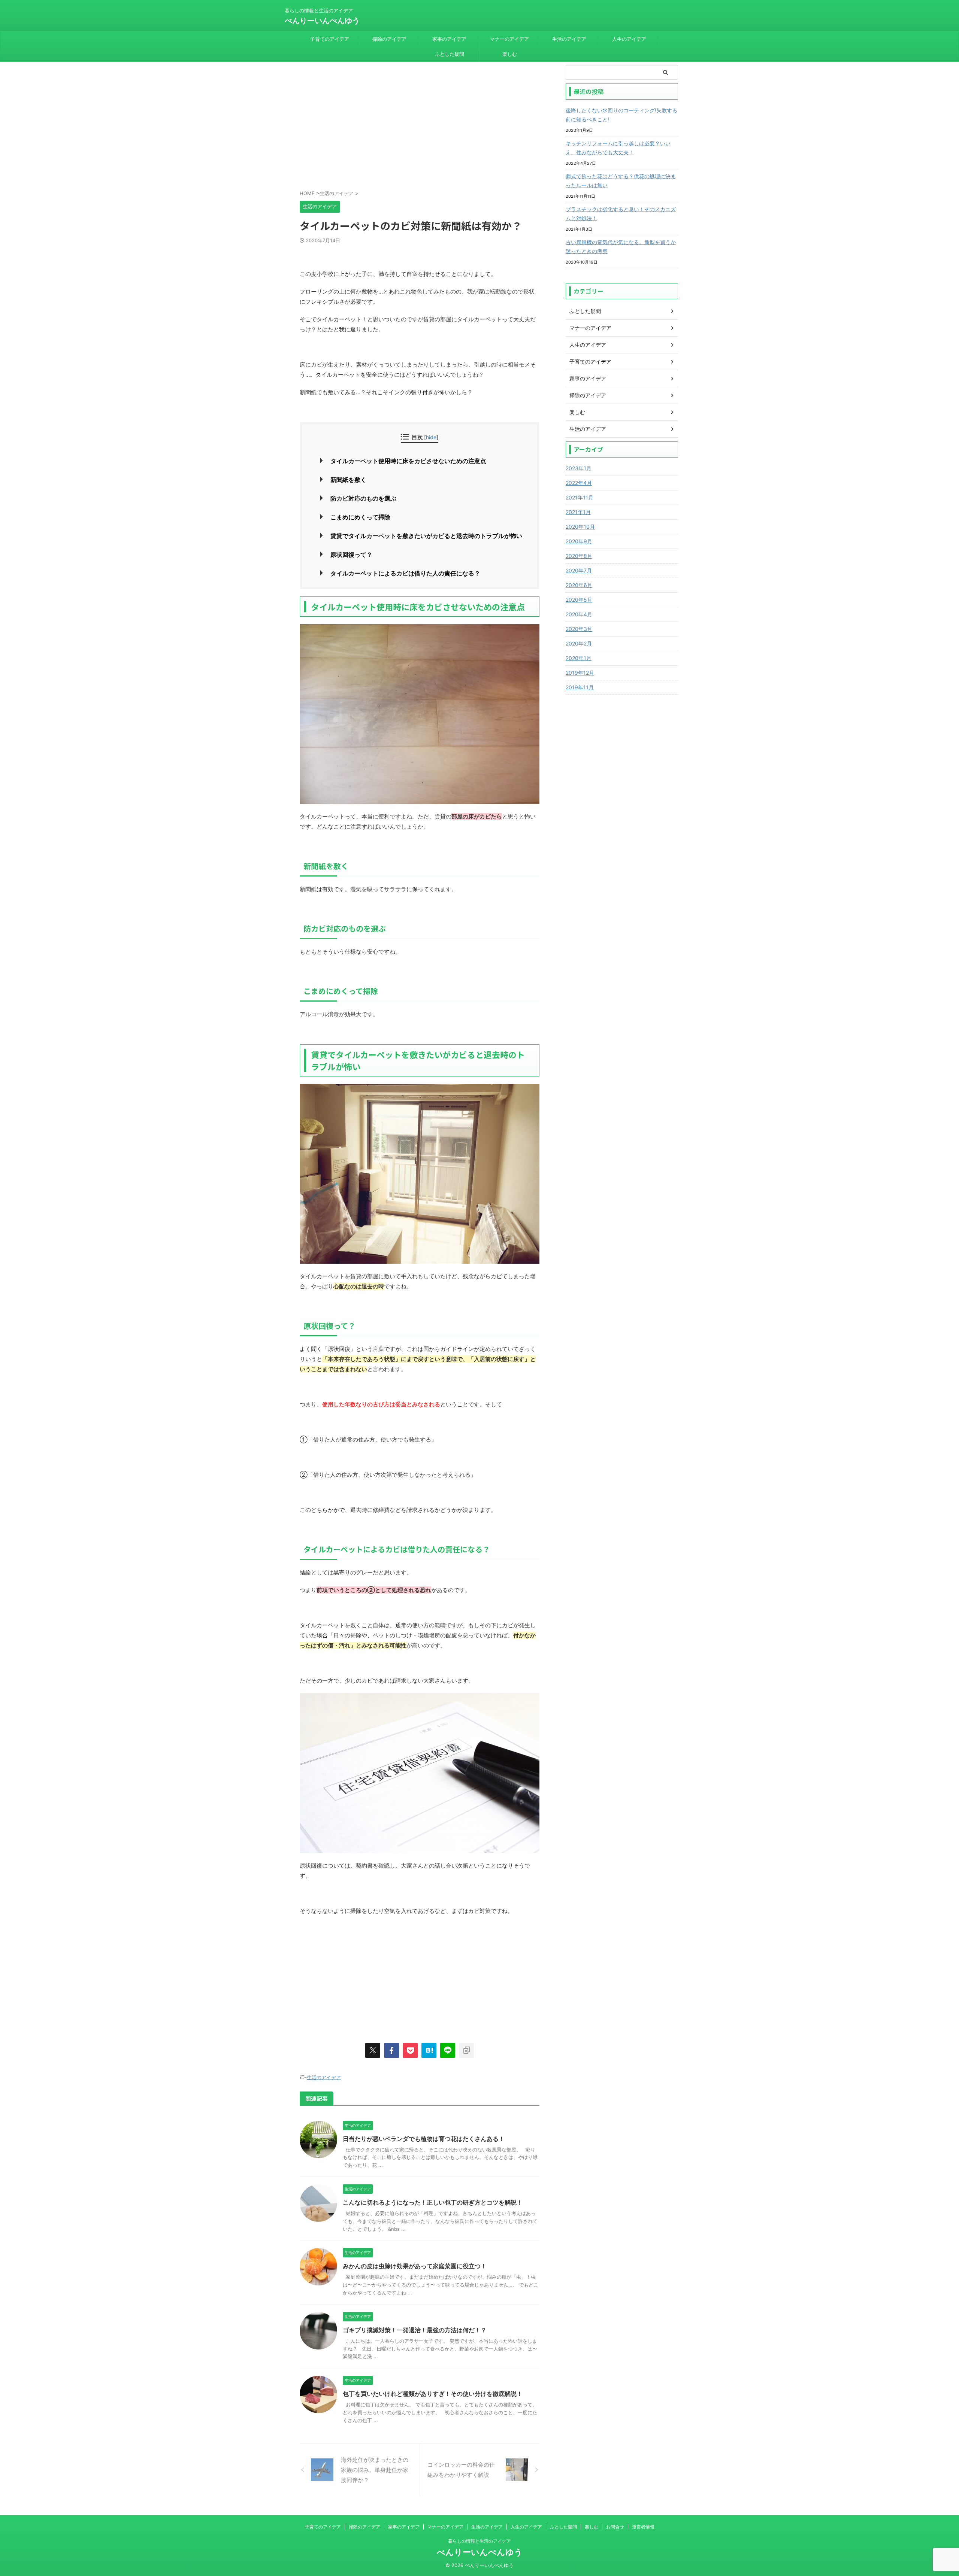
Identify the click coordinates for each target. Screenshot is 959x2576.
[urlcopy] (466, 2050)
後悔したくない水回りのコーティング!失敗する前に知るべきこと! (621, 115)
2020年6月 (579, 585)
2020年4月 (579, 614)
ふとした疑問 (450, 54)
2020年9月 (579, 541)
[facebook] (391, 2050)
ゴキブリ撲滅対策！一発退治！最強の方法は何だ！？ (415, 2330)
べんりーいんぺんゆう (322, 21)
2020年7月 (579, 570)
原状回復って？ (351, 555)
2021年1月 (578, 512)
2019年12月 (580, 673)
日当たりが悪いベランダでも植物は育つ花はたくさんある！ (424, 2139)
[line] (448, 2050)
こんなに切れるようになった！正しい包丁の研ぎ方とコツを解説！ (433, 2202)
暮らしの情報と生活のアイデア (479, 2541)
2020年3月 (579, 629)
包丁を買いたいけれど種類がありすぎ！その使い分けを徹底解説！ (433, 2394)
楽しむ (510, 54)
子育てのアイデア (330, 39)
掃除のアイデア (389, 39)
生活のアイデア (569, 39)
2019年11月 (580, 687)
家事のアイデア (449, 39)
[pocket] (410, 2050)
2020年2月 (579, 643)
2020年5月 (579, 600)
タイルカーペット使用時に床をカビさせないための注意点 (408, 461)
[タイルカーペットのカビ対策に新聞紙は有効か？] (429, 2050)
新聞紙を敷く (348, 480)
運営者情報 (643, 2527)
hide (431, 437)
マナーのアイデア (509, 39)
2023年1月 (579, 468)
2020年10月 (580, 527)
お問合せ (615, 2527)
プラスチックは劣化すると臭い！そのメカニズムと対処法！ (621, 214)
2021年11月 (580, 497)
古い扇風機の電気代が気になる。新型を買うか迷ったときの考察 (621, 247)
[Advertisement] (420, 129)
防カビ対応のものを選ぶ (363, 498)
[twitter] (373, 2050)
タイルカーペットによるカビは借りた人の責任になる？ (405, 573)
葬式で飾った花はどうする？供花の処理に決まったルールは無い (621, 181)
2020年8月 (579, 556)
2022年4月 (579, 483)
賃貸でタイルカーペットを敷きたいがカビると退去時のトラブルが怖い (426, 536)
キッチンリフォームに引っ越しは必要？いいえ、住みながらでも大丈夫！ (618, 148)
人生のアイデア (629, 39)
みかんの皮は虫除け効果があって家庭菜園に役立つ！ (415, 2266)
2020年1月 (579, 658)
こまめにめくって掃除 (360, 517)
